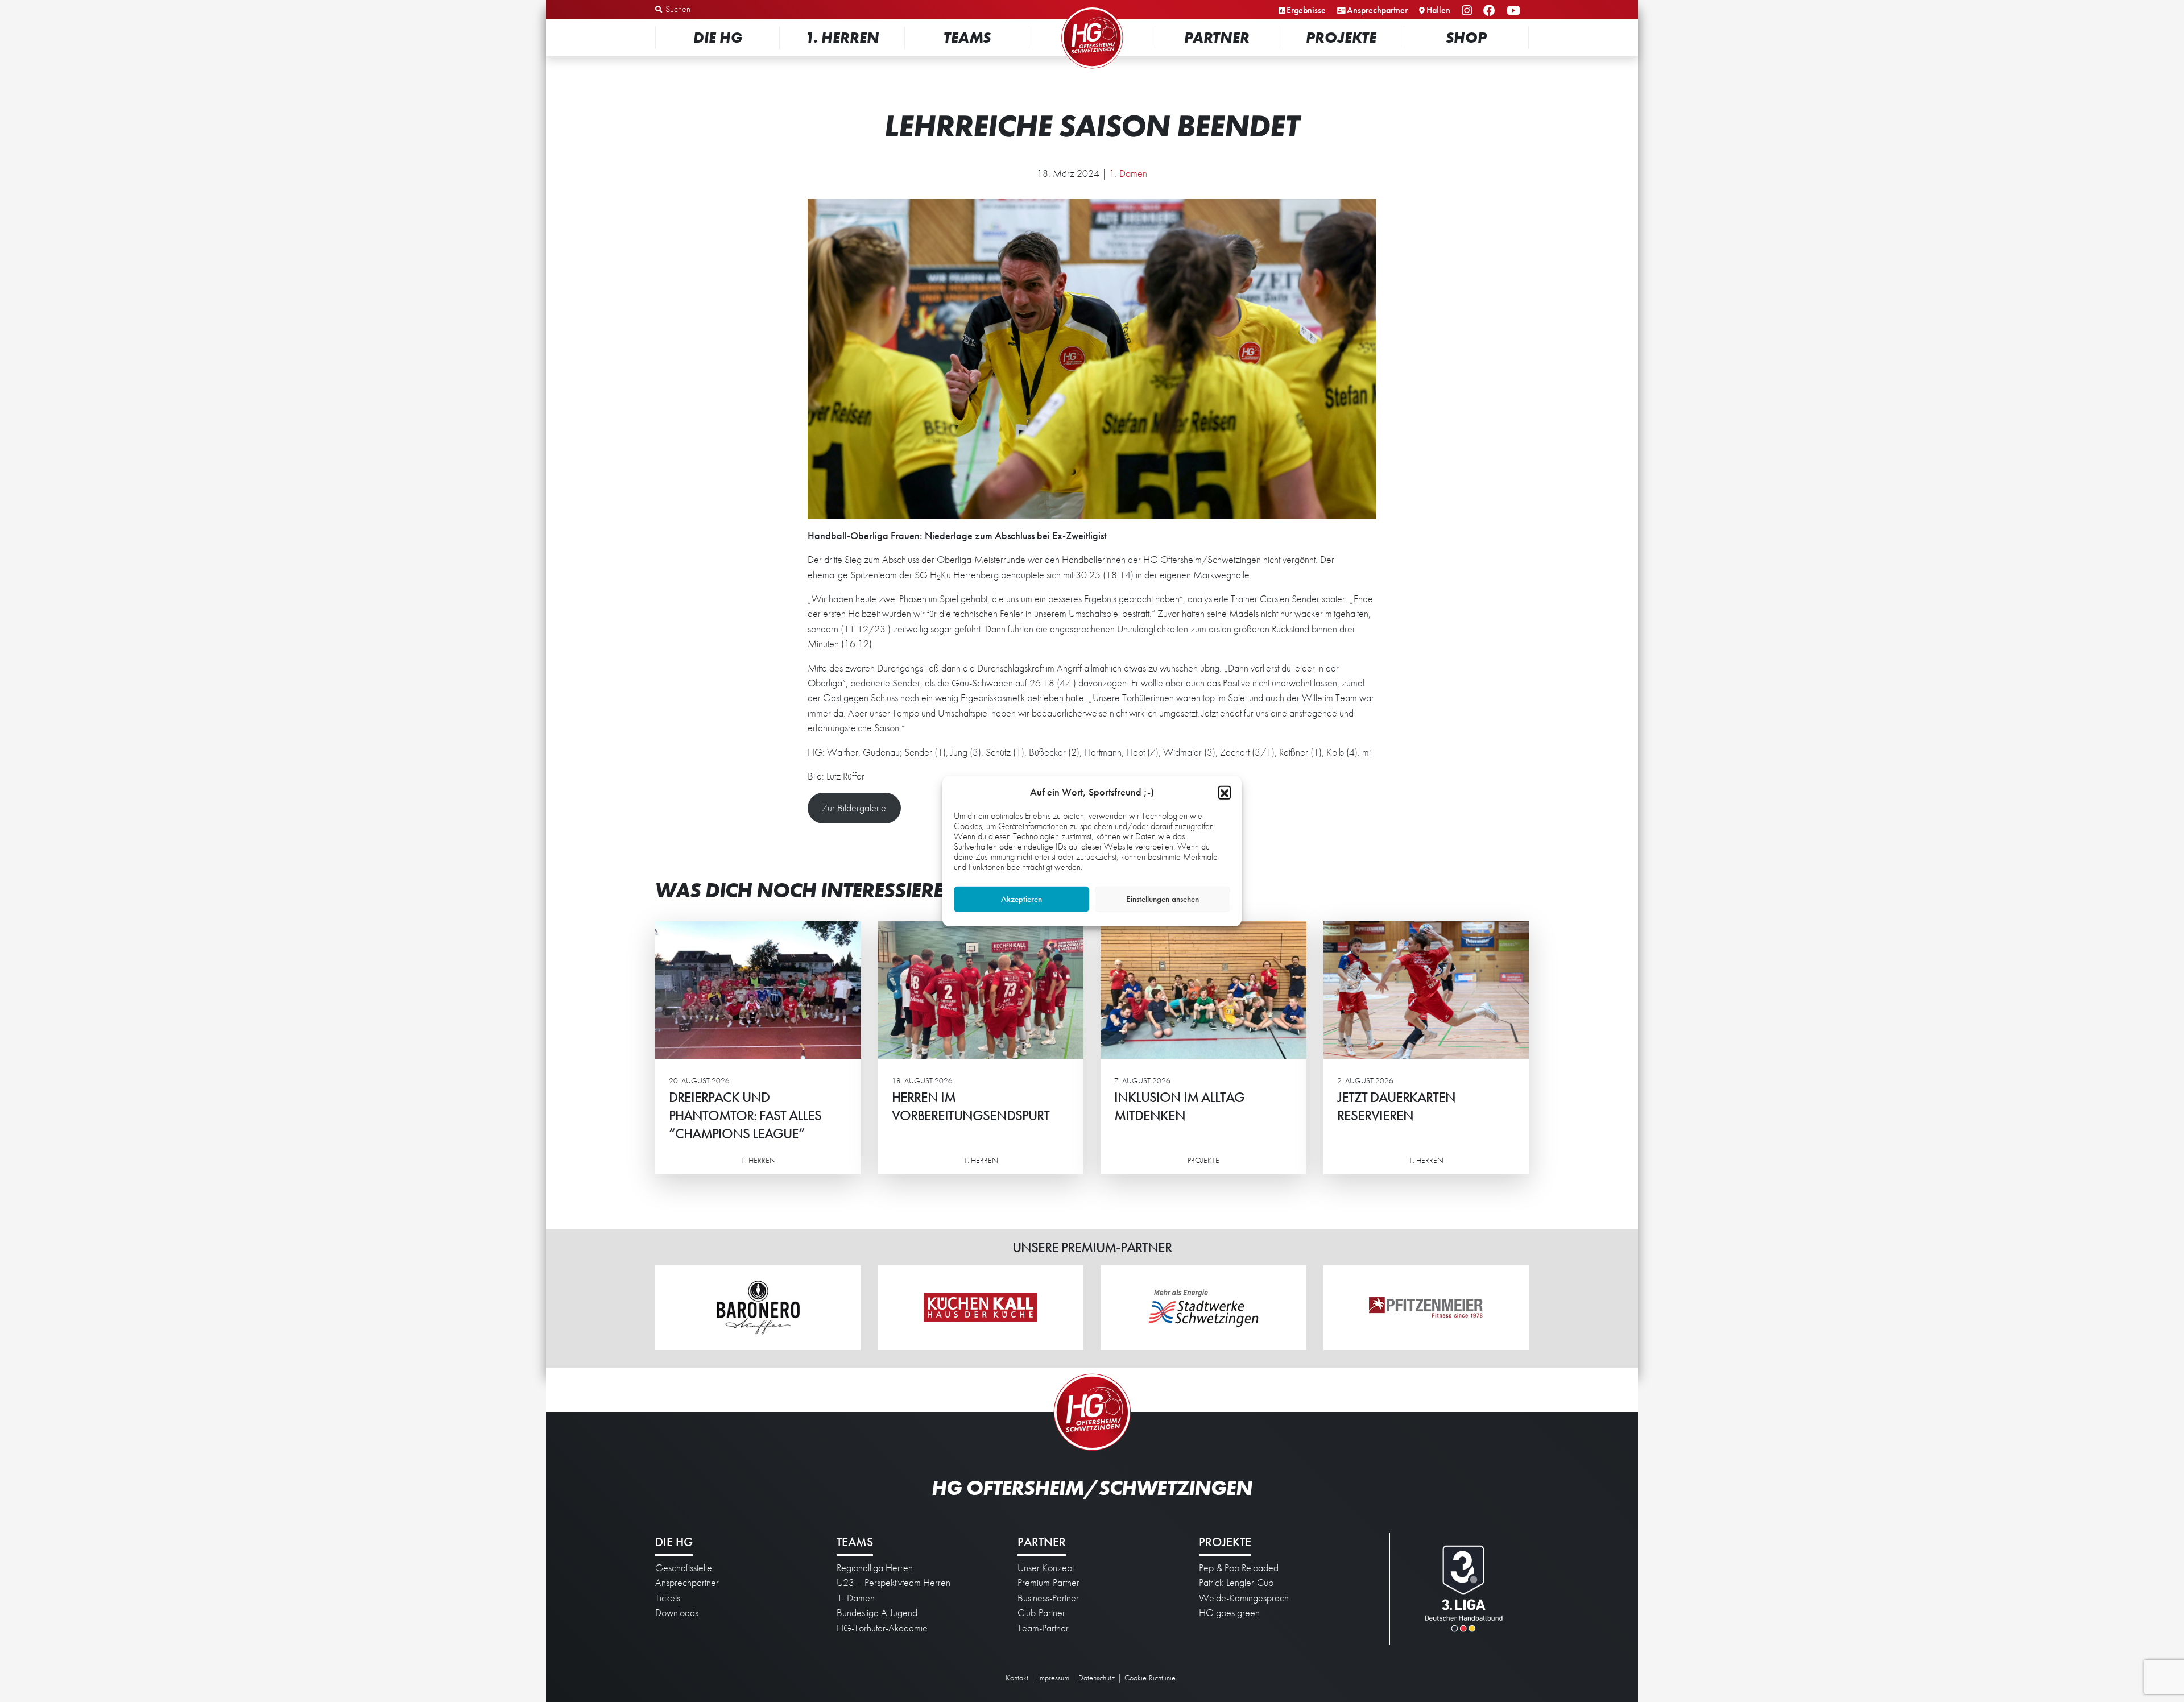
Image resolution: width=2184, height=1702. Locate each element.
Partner (1217, 37)
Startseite (1092, 8)
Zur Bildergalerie (854, 808)
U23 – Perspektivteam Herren (894, 1583)
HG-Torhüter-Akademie (882, 1628)
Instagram (1469, 11)
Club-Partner (1041, 1613)
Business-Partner (1048, 1598)
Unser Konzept (1046, 1568)
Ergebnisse (1306, 10)
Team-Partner (1043, 1628)
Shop (1466, 37)
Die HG (718, 37)
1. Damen (1128, 173)
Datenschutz (1097, 1678)
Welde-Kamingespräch (1244, 1598)
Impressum (1054, 1678)
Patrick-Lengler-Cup (1236, 1583)
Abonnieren (2071, 1649)
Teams (967, 37)
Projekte (1341, 37)
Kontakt (1017, 1678)
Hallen (1438, 10)
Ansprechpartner (1377, 10)
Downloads (677, 1613)
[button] (1225, 792)
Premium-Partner (1048, 1583)
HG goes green (1229, 1613)
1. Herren (842, 37)
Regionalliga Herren (875, 1568)
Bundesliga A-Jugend (877, 1613)
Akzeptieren (1021, 899)
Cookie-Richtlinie (1150, 1678)
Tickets (668, 1598)
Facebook (1491, 11)
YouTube (1515, 11)
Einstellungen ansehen (1163, 899)
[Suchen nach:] (715, 10)
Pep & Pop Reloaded (1239, 1568)
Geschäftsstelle (684, 1568)
